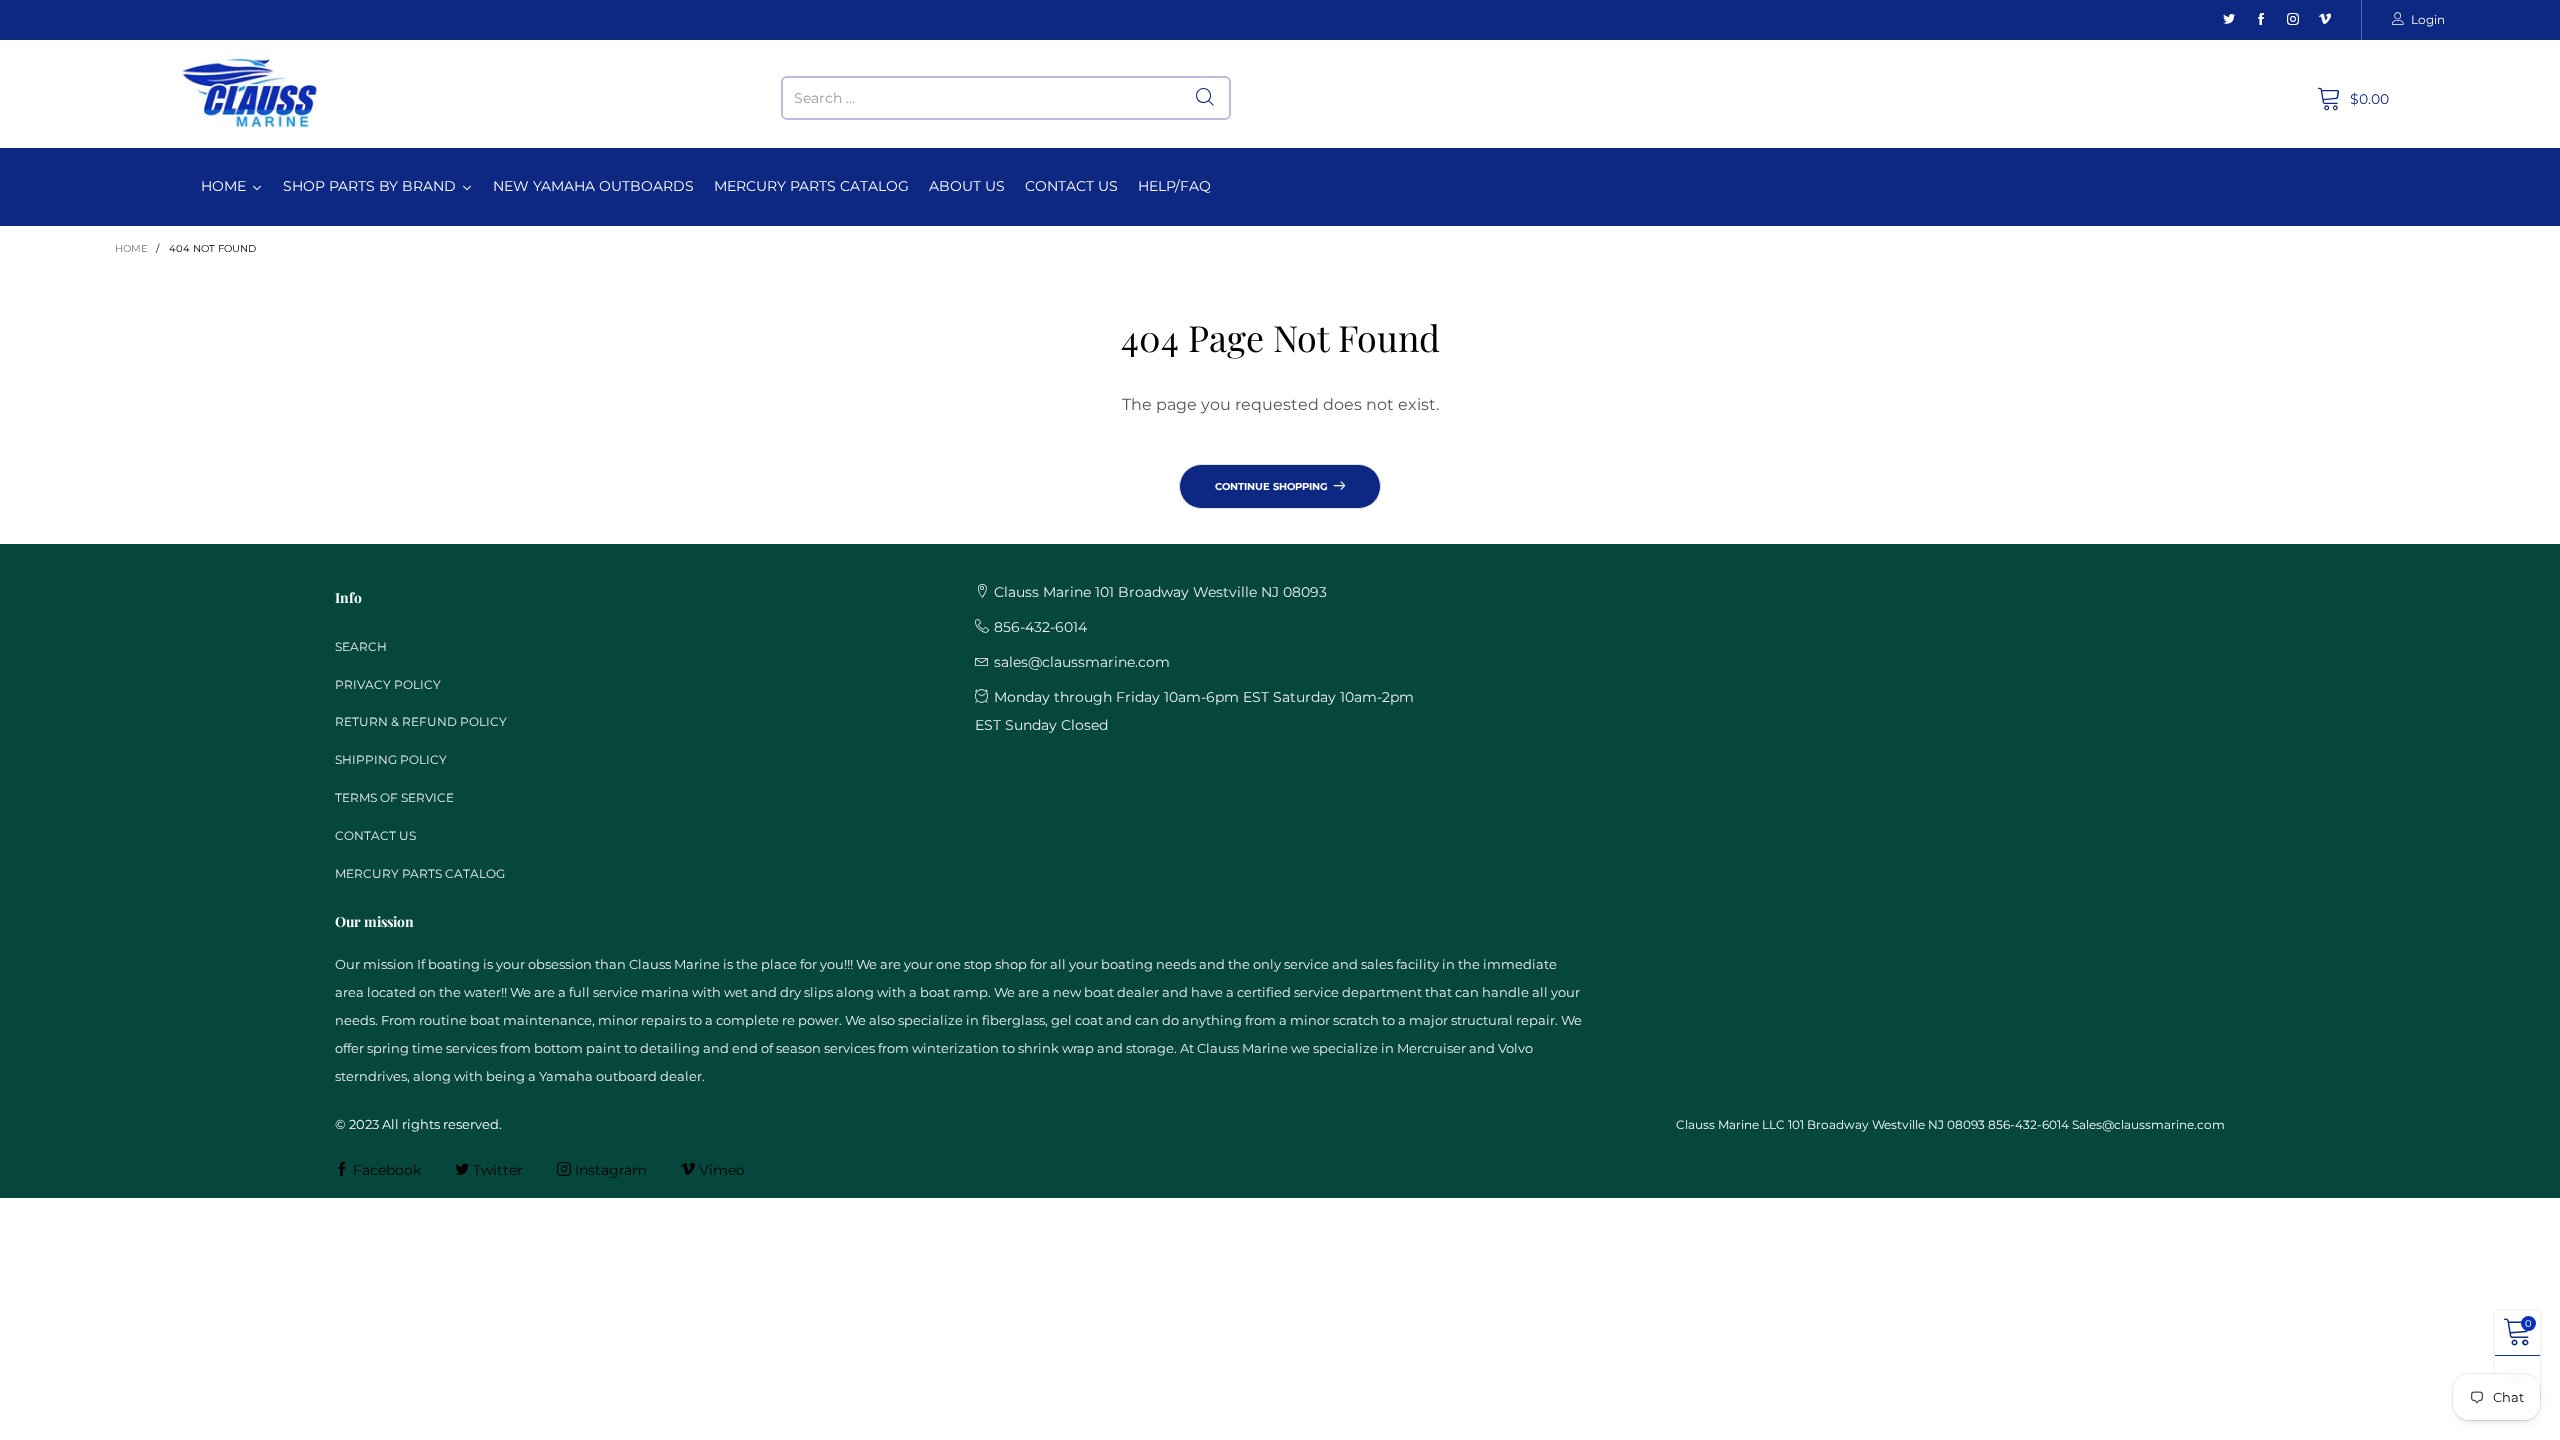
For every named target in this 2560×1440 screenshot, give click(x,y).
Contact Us (375, 835)
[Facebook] (2261, 19)
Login (2428, 19)
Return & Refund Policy (421, 721)
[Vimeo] (2325, 19)
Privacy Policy (388, 684)
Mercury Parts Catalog (420, 873)
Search (361, 646)
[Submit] (1205, 98)
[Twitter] (2229, 19)
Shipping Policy (391, 759)
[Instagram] (2293, 19)
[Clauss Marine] (250, 93)
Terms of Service (394, 797)
